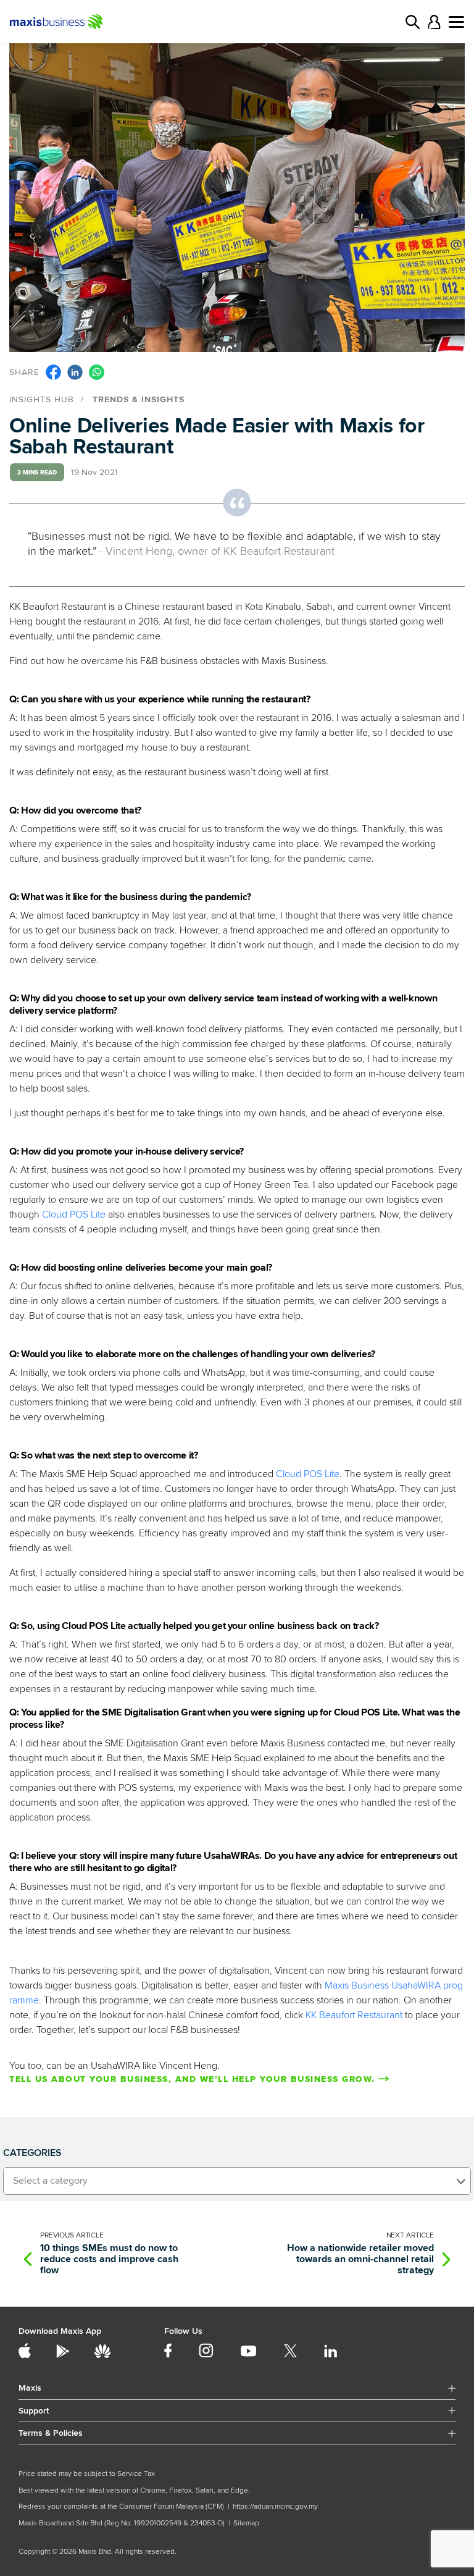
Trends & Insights (139, 399)
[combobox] (237, 2181)
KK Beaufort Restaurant (354, 2015)
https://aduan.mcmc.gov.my (275, 2507)
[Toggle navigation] (456, 22)
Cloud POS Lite (74, 1214)
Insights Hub (42, 399)
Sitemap (246, 2523)
